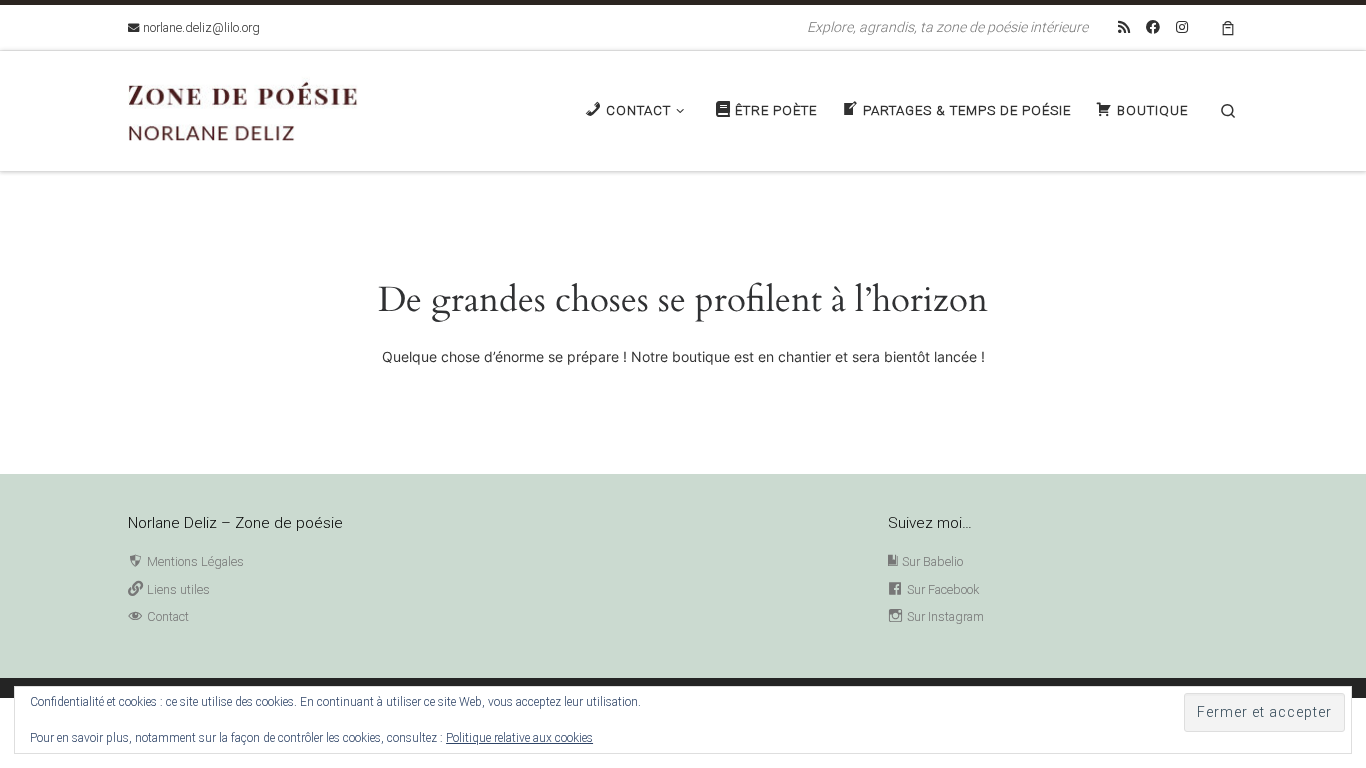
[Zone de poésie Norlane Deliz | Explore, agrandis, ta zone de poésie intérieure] (253, 108)
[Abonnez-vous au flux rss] (1124, 28)
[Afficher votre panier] (1228, 27)
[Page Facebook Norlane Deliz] (1153, 28)
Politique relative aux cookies (519, 738)
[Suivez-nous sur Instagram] (1182, 28)
